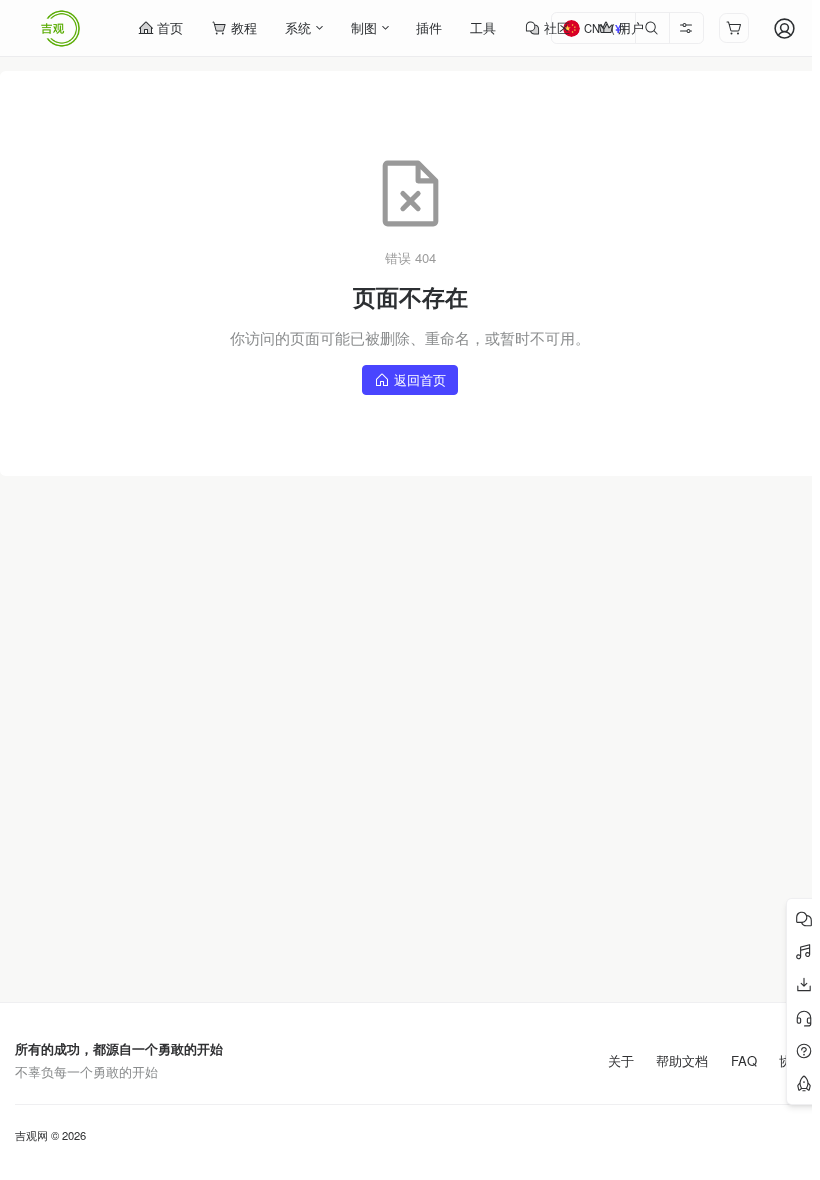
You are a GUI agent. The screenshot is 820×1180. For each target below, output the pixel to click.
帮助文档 (682, 1061)
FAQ (744, 1061)
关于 (621, 1061)
